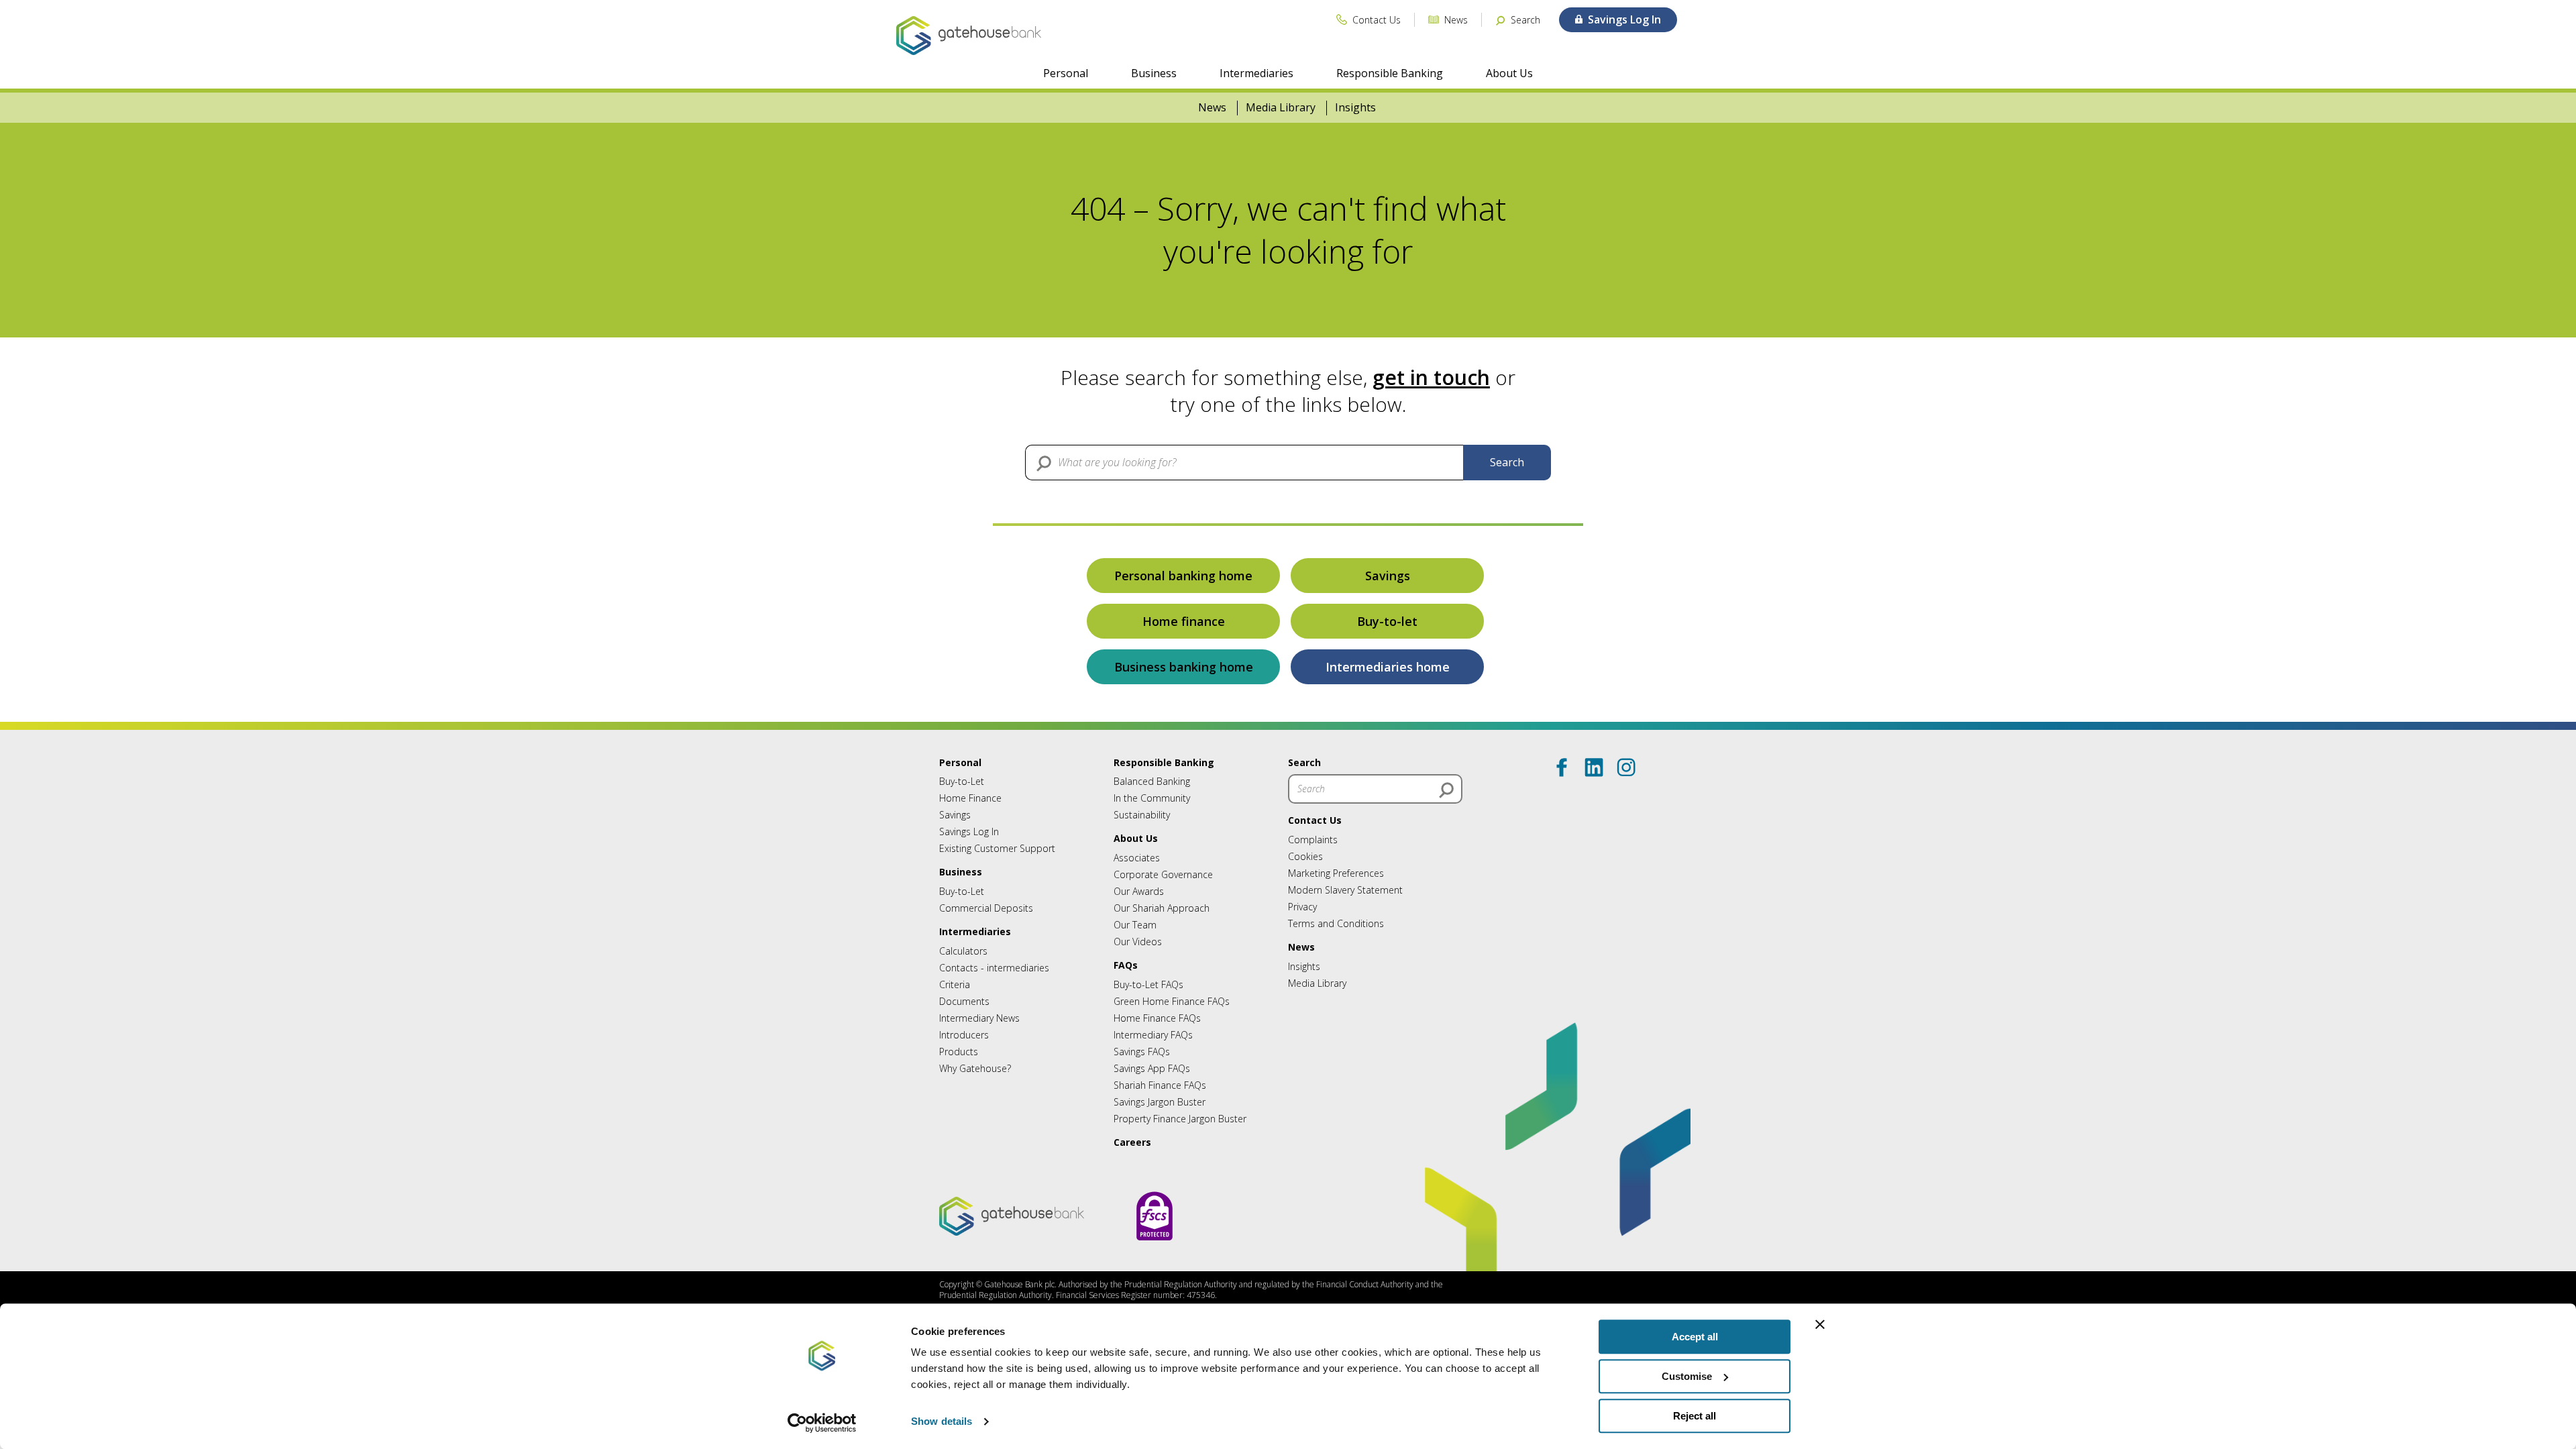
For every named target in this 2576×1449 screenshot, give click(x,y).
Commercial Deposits (986, 908)
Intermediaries (1256, 73)
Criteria (955, 984)
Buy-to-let (1387, 621)
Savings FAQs (1142, 1052)
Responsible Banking (1390, 73)
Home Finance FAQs (1157, 1018)
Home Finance (970, 798)
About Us (1509, 73)
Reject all (1695, 1416)
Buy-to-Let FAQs (1148, 984)
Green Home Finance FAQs (1172, 1001)
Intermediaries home (1388, 667)
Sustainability (1142, 815)
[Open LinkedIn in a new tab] (1594, 767)
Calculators (963, 951)
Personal (1066, 73)
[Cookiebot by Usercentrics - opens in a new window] (822, 1423)
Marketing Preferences (1336, 873)
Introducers (964, 1035)
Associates (1137, 858)
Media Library (1281, 108)
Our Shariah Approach (1162, 908)
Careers (1132, 1142)
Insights (1355, 108)
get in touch (1431, 377)
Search (1507, 462)
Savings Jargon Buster (1160, 1102)
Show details (942, 1422)
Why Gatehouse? (975, 1068)
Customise (1687, 1376)
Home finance (1184, 621)
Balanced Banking (1152, 781)
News (1212, 108)
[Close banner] (1820, 1324)
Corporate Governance (1163, 874)
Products (959, 1052)
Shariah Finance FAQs (1160, 1085)
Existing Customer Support (997, 848)
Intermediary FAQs (1153, 1035)
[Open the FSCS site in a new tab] (1155, 1253)
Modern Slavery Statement (1345, 890)
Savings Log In (969, 831)
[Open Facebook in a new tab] (1562, 767)
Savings (1388, 576)
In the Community (1152, 798)
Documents (964, 1001)
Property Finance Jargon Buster (1180, 1119)
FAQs (1126, 965)
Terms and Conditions (1336, 923)
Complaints (1313, 840)
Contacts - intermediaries (994, 968)
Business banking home (1184, 667)
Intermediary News (979, 1018)
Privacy (1302, 907)
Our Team (1135, 925)
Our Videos (1138, 942)
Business (1154, 73)
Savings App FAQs (1152, 1068)
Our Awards (1139, 891)
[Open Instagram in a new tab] (1626, 767)
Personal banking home (1183, 576)
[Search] (1446, 790)
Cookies (1305, 856)
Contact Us (1315, 820)
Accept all (1695, 1337)
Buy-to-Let (962, 781)
